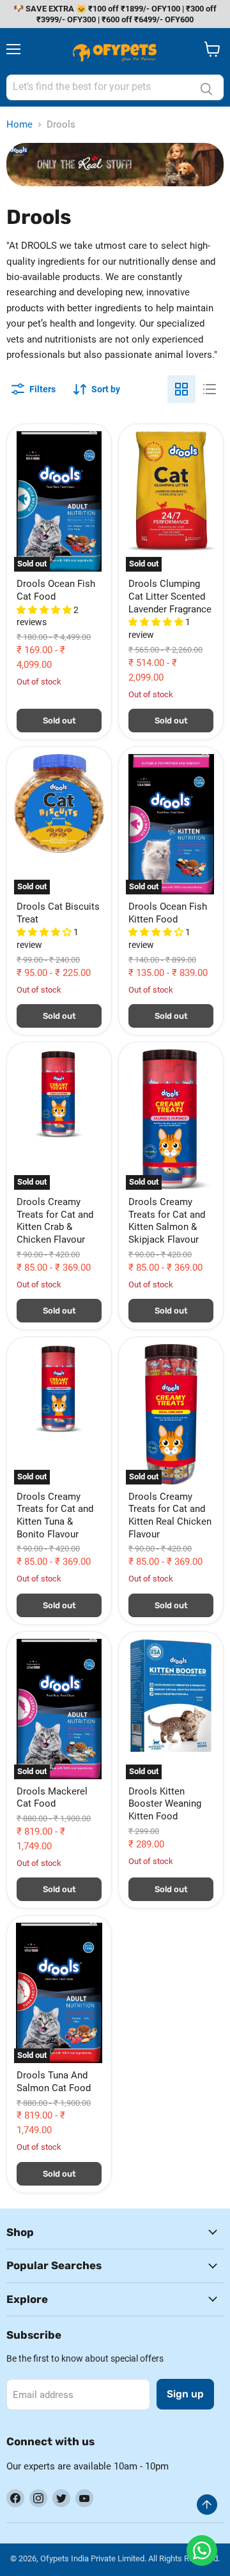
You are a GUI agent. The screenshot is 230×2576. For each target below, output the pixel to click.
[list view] (210, 389)
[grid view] (181, 389)
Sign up (185, 2394)
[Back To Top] (207, 2505)
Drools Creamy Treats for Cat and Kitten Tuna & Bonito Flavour (55, 1515)
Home (19, 125)
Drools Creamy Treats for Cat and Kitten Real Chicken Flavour (170, 1515)
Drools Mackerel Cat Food (52, 1798)
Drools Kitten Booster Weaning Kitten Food (165, 1804)
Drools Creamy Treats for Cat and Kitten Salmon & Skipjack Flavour (167, 1221)
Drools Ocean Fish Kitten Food (168, 913)
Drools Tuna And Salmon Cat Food (54, 2082)
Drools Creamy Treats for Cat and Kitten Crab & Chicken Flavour (55, 1221)
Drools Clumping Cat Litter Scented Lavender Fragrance (170, 596)
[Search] (206, 87)
